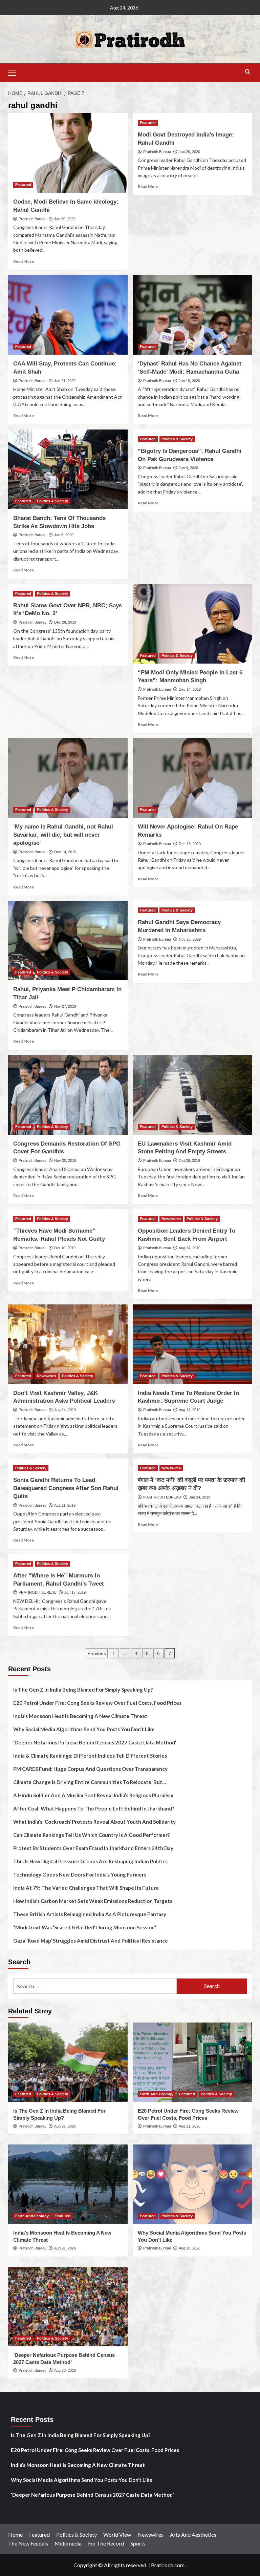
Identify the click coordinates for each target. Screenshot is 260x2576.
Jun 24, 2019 (200, 1497)
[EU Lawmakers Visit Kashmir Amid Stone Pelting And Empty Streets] (192, 1095)
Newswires (171, 1219)
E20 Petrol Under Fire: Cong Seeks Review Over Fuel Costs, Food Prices (97, 1703)
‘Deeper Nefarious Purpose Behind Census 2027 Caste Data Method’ (95, 1742)
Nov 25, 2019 (190, 939)
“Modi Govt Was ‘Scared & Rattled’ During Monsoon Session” (85, 1927)
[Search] (248, 72)
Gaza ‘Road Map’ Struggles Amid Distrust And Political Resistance (91, 1941)
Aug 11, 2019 (65, 1505)
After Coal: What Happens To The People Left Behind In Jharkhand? (94, 1808)
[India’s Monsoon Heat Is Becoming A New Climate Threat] (68, 2184)
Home (15, 2535)
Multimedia (68, 2543)
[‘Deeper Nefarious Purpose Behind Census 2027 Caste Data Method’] (68, 2307)
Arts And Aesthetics (193, 2535)
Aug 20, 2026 (190, 2248)
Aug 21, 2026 (65, 2126)
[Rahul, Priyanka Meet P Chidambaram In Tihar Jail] (68, 940)
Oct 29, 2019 (189, 1160)
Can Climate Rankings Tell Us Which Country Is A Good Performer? (91, 1835)
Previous (97, 1653)
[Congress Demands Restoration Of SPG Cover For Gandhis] (68, 1095)
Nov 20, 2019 (65, 1160)
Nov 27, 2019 (65, 1006)
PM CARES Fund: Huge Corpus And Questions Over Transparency (90, 1769)
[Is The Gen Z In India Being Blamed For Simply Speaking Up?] (68, 2062)
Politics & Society (52, 501)
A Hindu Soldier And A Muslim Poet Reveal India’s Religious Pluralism (93, 1795)
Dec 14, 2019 (190, 689)
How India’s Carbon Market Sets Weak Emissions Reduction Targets (93, 1901)
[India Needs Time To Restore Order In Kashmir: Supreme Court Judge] (192, 1344)
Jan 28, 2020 (189, 152)
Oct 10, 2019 (65, 1248)
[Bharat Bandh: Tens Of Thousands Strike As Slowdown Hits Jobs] (68, 469)
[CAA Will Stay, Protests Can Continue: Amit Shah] (68, 315)
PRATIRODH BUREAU (162, 1497)
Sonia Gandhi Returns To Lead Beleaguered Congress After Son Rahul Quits (66, 1488)
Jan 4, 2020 (188, 468)
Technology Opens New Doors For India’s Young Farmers (80, 1875)
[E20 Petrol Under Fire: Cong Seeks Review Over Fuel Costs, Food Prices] (192, 2062)
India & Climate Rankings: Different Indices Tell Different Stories (90, 1756)
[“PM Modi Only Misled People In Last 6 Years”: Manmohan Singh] (192, 624)
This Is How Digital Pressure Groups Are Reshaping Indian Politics (90, 1861)
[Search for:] (95, 1986)
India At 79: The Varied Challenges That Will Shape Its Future (86, 1888)
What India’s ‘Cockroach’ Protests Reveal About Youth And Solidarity (94, 1822)
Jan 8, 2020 (64, 535)
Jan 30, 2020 (65, 219)
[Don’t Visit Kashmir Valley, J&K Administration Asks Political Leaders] (68, 1344)
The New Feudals (28, 2543)
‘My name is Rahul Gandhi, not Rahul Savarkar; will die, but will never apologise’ (63, 835)
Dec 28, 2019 (65, 622)
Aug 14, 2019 (190, 1410)
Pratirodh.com (168, 2565)
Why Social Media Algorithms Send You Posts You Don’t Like (84, 1729)
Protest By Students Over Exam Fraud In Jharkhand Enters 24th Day (93, 1848)
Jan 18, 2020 (189, 381)
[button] (15, 72)
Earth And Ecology (157, 2094)
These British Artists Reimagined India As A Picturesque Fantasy (90, 1914)
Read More (24, 261)
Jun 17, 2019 (75, 1592)
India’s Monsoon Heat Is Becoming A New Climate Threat (80, 1716)
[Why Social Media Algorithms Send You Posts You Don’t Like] (192, 2184)
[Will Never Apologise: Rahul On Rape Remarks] (192, 778)
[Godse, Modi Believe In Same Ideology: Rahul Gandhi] (68, 153)
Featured (23, 185)
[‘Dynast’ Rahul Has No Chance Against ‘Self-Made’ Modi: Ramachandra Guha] (192, 315)
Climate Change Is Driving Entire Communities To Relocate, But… (90, 1782)
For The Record (106, 2543)
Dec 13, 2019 (190, 844)
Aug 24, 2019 (190, 1248)
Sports (138, 2543)
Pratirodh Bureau (32, 219)
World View (117, 2535)
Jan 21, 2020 (65, 381)
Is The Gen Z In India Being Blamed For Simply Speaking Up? (83, 1690)
